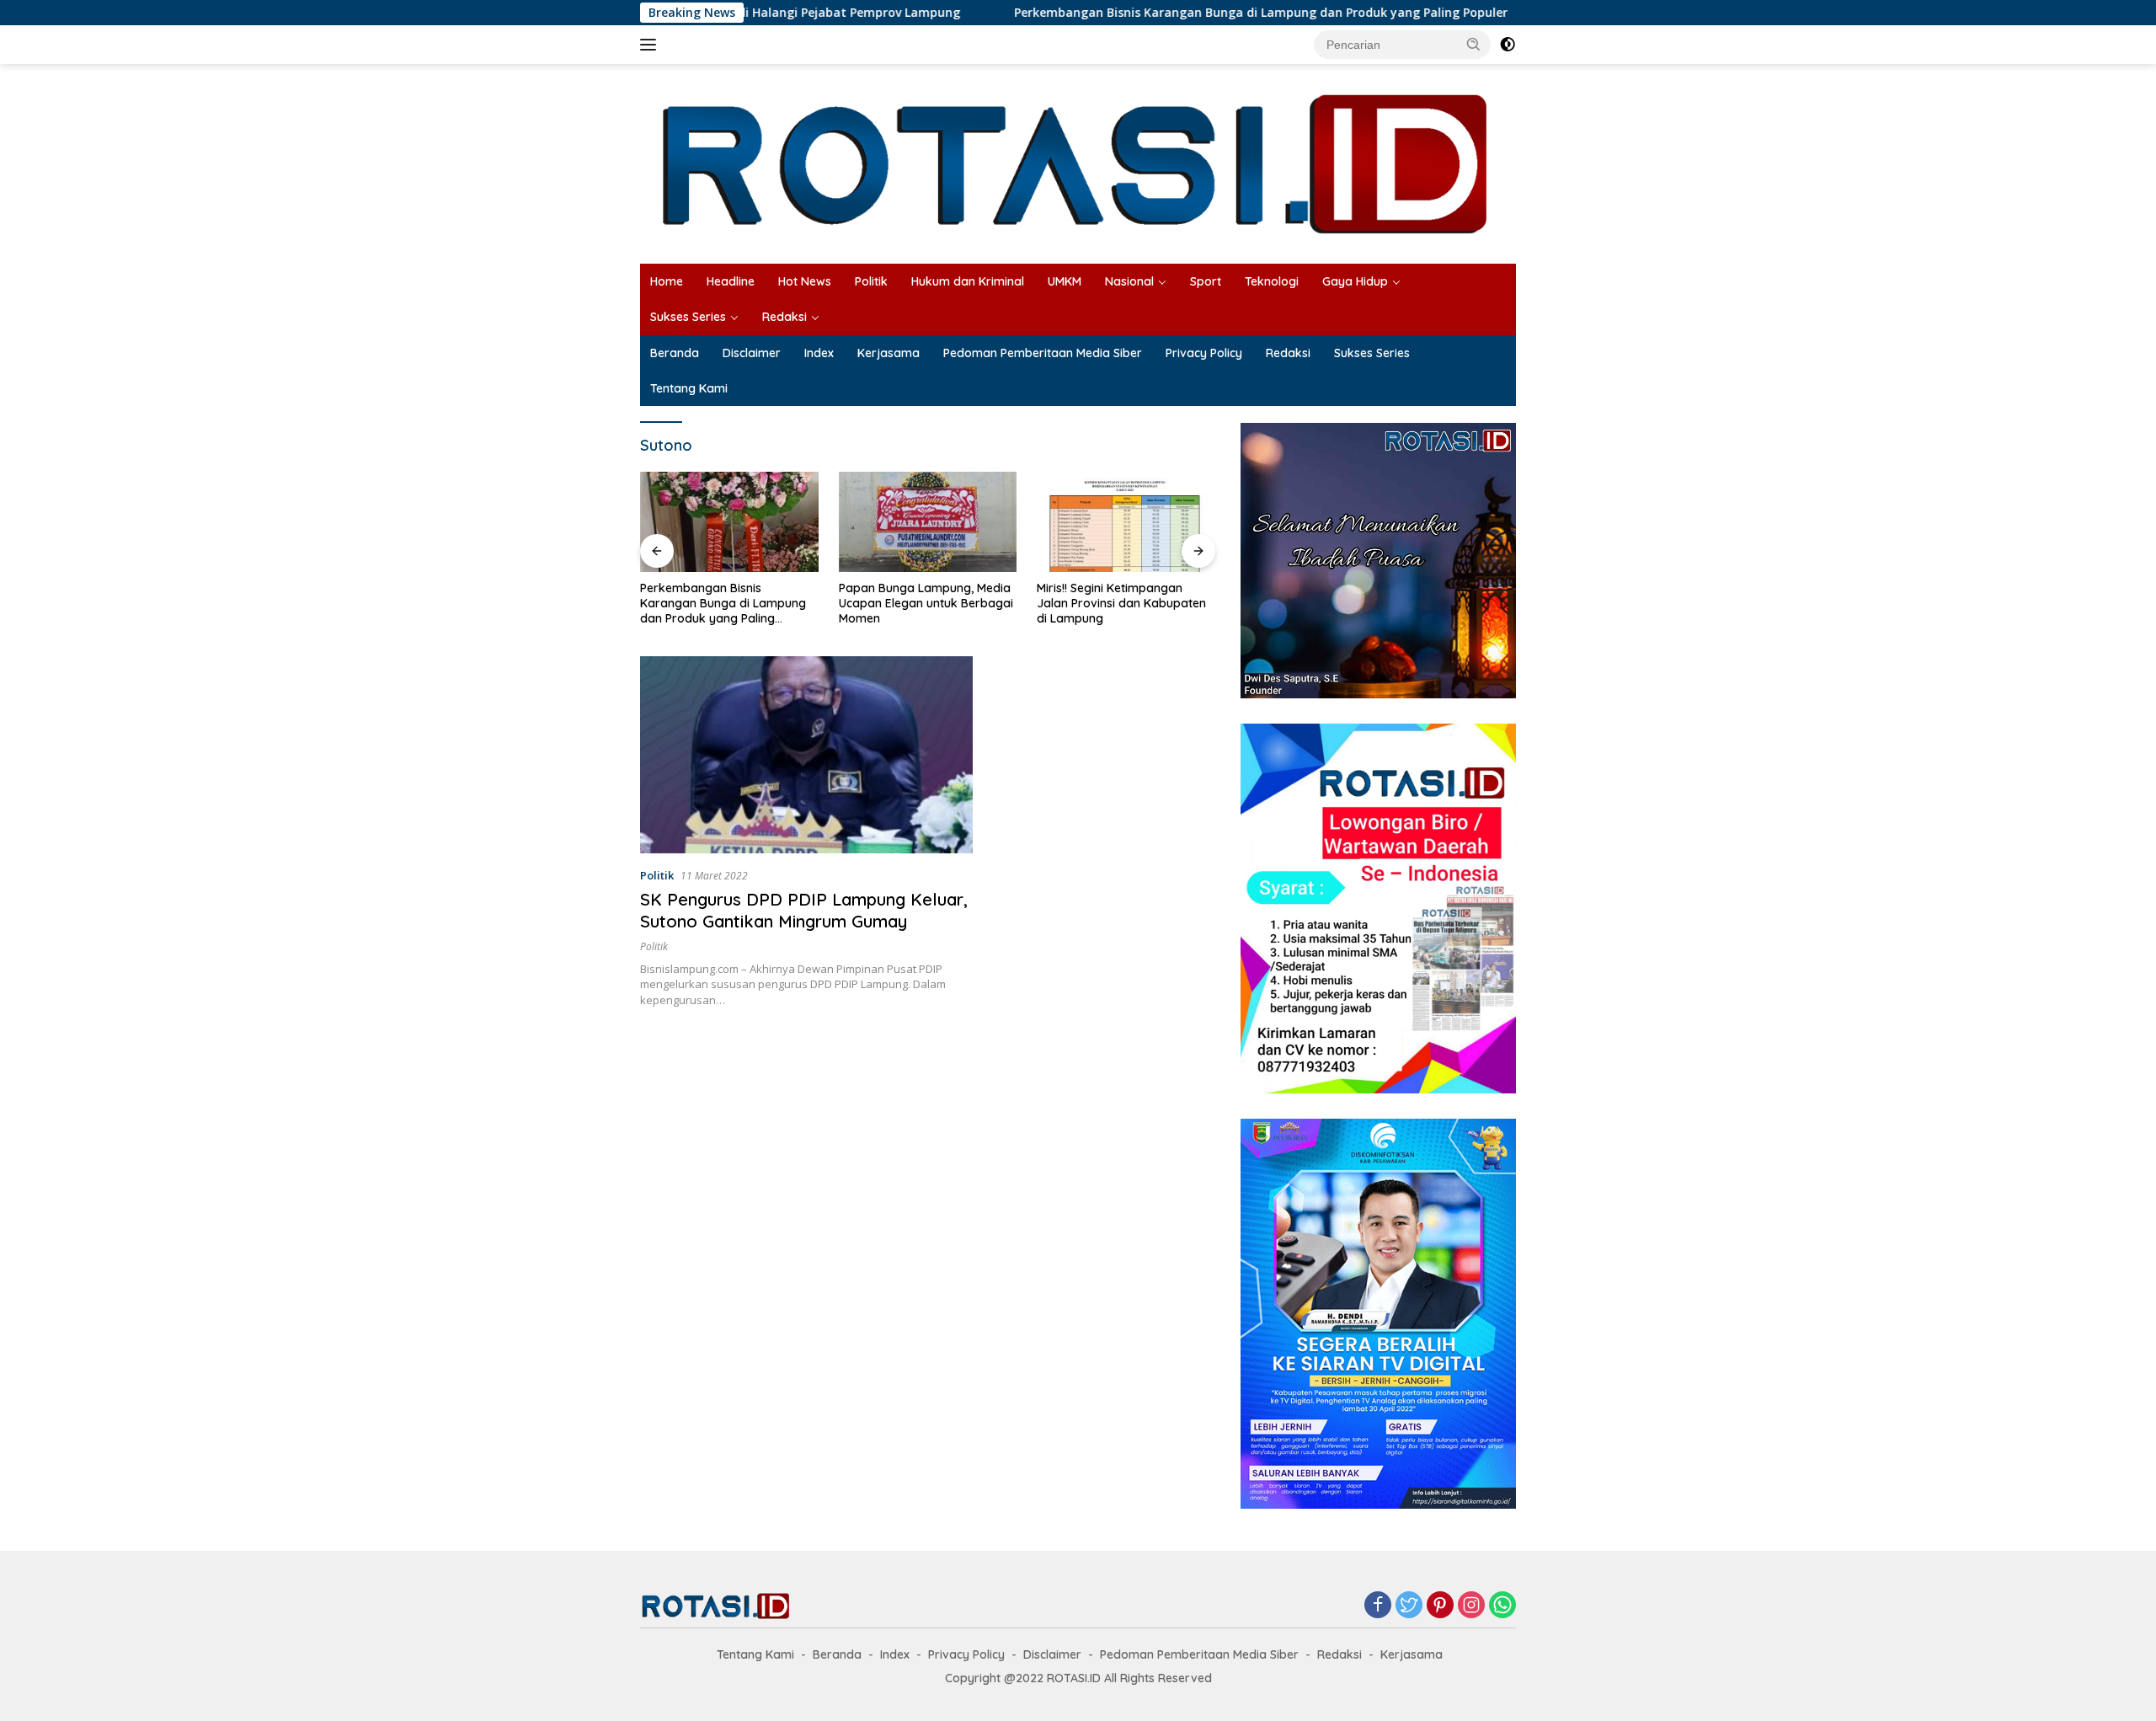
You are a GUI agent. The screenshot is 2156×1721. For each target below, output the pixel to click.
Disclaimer (752, 353)
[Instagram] (1471, 1606)
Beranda (675, 353)
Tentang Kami (689, 388)
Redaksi (784, 317)
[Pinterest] (1440, 1606)
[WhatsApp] (1502, 1606)
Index (819, 353)
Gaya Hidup (1355, 281)
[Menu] (651, 45)
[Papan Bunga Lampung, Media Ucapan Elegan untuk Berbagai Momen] (729, 522)
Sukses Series (688, 317)
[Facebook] (1378, 1606)
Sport (1206, 281)
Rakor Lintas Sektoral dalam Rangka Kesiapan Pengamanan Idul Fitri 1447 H (1126, 603)
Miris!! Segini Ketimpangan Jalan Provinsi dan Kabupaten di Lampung (923, 603)
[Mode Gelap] (1508, 45)
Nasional (1129, 281)
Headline (731, 281)
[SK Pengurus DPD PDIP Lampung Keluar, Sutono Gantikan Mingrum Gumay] (806, 755)
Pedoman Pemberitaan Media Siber (1043, 353)
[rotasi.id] (1078, 162)
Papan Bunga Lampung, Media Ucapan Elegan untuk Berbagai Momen (727, 603)
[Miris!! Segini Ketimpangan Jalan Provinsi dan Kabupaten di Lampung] (928, 522)
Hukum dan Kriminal (968, 281)
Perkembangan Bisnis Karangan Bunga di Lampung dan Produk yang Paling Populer (1161, 13)
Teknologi (1272, 281)
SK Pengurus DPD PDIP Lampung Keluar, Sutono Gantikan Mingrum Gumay (804, 910)
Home (667, 281)
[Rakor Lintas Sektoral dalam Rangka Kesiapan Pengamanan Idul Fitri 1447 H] (1126, 522)
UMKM (1065, 281)
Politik (871, 281)
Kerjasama (889, 353)
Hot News (805, 281)
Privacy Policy (1204, 353)
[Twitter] (1409, 1606)
